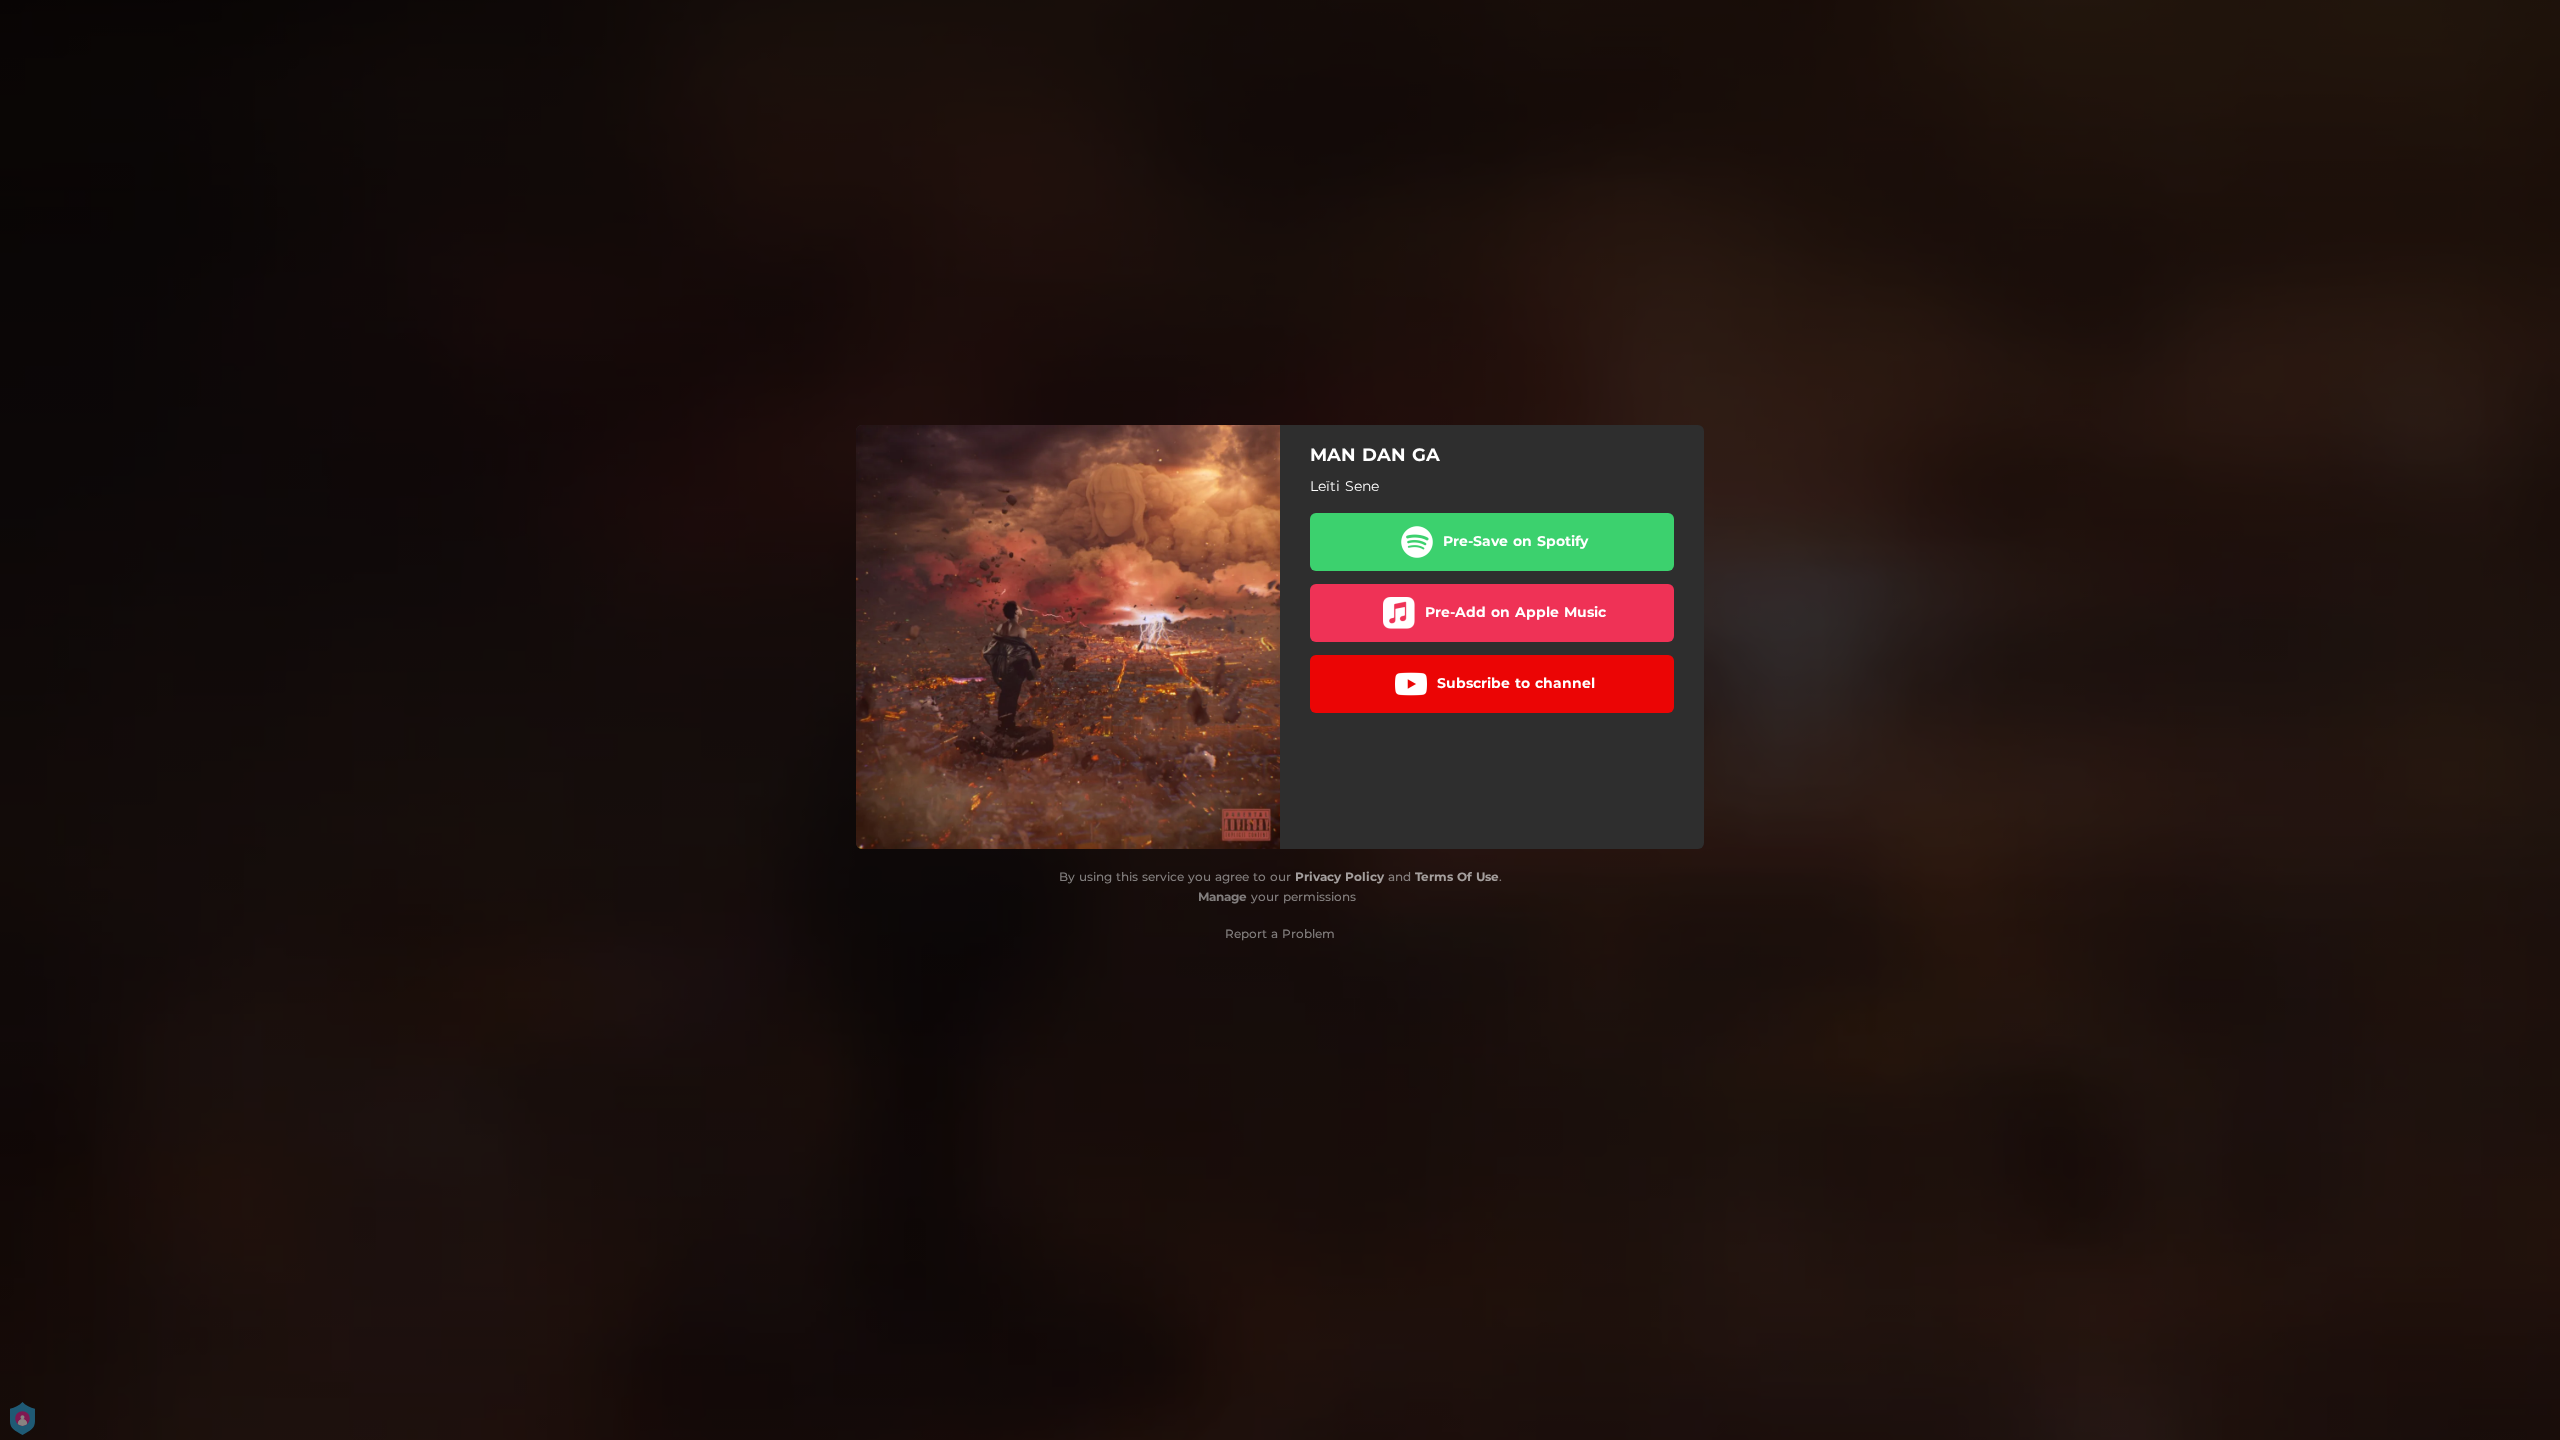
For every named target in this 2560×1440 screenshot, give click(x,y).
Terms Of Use (1457, 876)
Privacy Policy (1339, 876)
